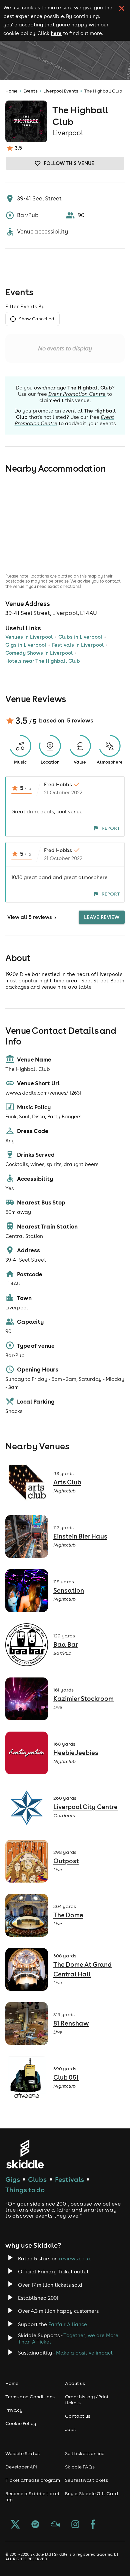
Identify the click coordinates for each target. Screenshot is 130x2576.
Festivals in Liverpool (78, 645)
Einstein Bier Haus (80, 1536)
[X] (15, 2525)
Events (30, 91)
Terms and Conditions (30, 2397)
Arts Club (67, 1482)
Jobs (70, 2429)
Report (111, 828)
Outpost (66, 1861)
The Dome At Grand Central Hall (82, 1969)
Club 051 (66, 2077)
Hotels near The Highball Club (43, 661)
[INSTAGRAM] (75, 2525)
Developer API (21, 2467)
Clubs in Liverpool (80, 637)
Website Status (22, 2453)
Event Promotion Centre (77, 394)
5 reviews (80, 720)
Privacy (14, 2410)
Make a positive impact (84, 2353)
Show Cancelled (36, 319)
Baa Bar (66, 1644)
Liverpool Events (61, 91)
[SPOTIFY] (35, 2525)
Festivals (69, 2179)
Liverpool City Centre (85, 1807)
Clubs (37, 2179)
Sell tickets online (85, 2453)
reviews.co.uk (75, 2259)
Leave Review (102, 917)
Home (11, 91)
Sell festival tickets (86, 2480)
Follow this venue (69, 163)
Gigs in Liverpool (26, 645)
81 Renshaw (71, 2023)
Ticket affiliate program (33, 2480)
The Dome (68, 1915)
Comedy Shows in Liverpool (39, 653)
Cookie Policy (21, 2423)
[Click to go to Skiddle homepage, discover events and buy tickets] (25, 2154)
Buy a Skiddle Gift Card (91, 2493)
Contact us (78, 2416)
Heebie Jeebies (76, 1753)
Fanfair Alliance (68, 2324)
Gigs (13, 2179)
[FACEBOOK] (93, 2525)
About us (75, 2383)
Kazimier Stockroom (83, 1699)
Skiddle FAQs (80, 2467)
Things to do (25, 2190)
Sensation (69, 1590)
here (56, 33)
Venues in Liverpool (29, 637)
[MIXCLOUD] (55, 2525)
